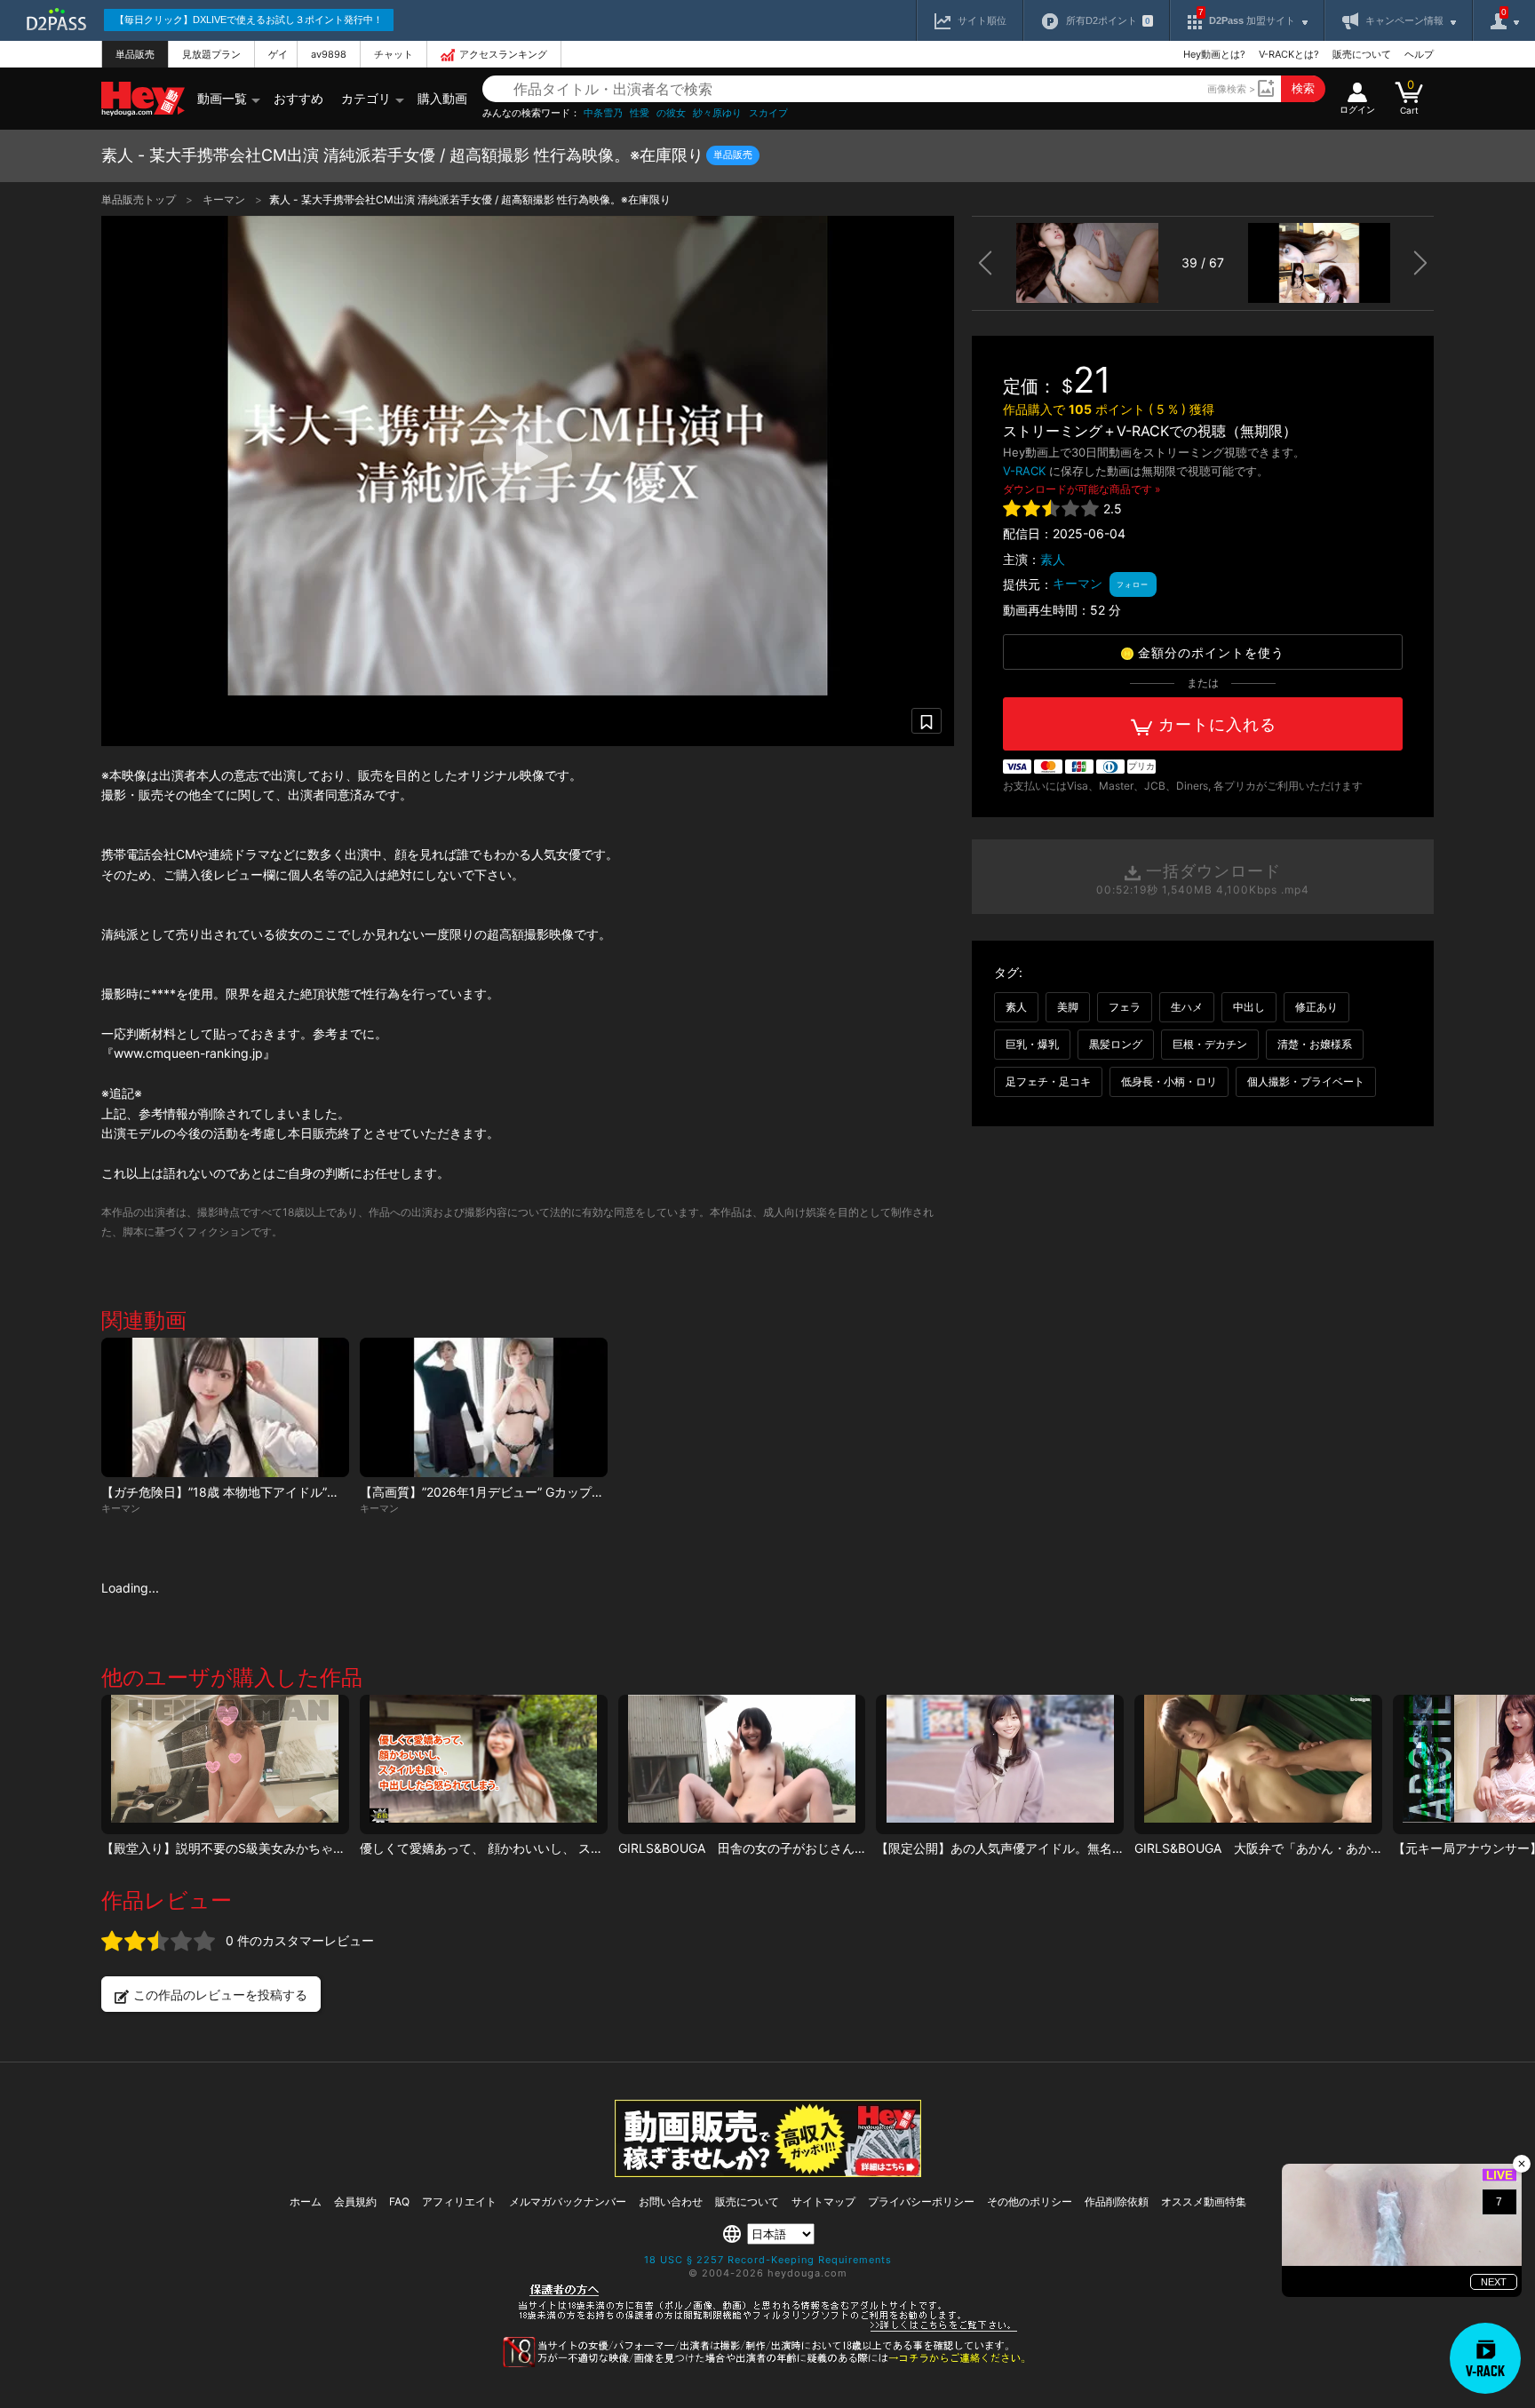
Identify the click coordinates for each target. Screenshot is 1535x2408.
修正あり (1316, 1007)
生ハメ (1187, 1007)
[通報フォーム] (767, 2364)
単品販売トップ (140, 199)
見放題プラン (211, 54)
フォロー (1133, 584)
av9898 (329, 54)
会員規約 (355, 2201)
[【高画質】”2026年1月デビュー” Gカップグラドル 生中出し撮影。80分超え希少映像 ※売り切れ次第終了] (484, 1407)
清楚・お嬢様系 (1315, 1044)
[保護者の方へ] (768, 2329)
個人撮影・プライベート (1306, 1081)
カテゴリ (366, 98)
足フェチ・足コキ (1048, 1081)
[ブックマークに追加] (927, 721)
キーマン (225, 199)
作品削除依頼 (1117, 2201)
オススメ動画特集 (1204, 2201)
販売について (1362, 54)
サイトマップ (823, 2201)
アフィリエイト (459, 2201)
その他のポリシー (1030, 2201)
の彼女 (671, 113)
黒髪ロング (1116, 1044)
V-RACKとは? (1289, 54)
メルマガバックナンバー (568, 2201)
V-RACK (1024, 471)
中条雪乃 (603, 113)
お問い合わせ (671, 2201)
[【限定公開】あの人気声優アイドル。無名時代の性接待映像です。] (1000, 1764)
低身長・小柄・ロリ (1169, 1081)
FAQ (399, 2201)
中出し (1249, 1007)
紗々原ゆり (717, 113)
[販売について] (768, 2172)
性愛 (640, 113)
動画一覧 (222, 98)
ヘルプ (1419, 54)
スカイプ (768, 113)
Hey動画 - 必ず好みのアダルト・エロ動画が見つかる (143, 99)
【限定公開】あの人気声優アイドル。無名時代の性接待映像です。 (1062, 1848)
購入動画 (442, 98)
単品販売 (135, 54)
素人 (1053, 559)
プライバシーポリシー (921, 2201)
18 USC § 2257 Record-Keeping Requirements (768, 2260)
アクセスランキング (503, 54)
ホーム (306, 2201)
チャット (394, 54)
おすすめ (298, 98)
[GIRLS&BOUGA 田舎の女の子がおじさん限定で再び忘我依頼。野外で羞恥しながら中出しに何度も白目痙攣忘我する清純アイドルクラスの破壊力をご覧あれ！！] (742, 1764)
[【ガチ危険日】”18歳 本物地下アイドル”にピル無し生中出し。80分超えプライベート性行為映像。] (225, 1407)
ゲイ (278, 54)
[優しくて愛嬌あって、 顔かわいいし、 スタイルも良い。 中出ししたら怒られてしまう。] (484, 1764)
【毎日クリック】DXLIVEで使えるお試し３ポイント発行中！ (249, 20)
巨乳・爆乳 (1032, 1044)
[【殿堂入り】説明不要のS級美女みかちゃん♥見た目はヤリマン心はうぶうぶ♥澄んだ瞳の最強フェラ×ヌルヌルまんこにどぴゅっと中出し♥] (225, 1764)
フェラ (1125, 1007)
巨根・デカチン (1210, 1044)
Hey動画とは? (1214, 54)
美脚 (1068, 1007)
